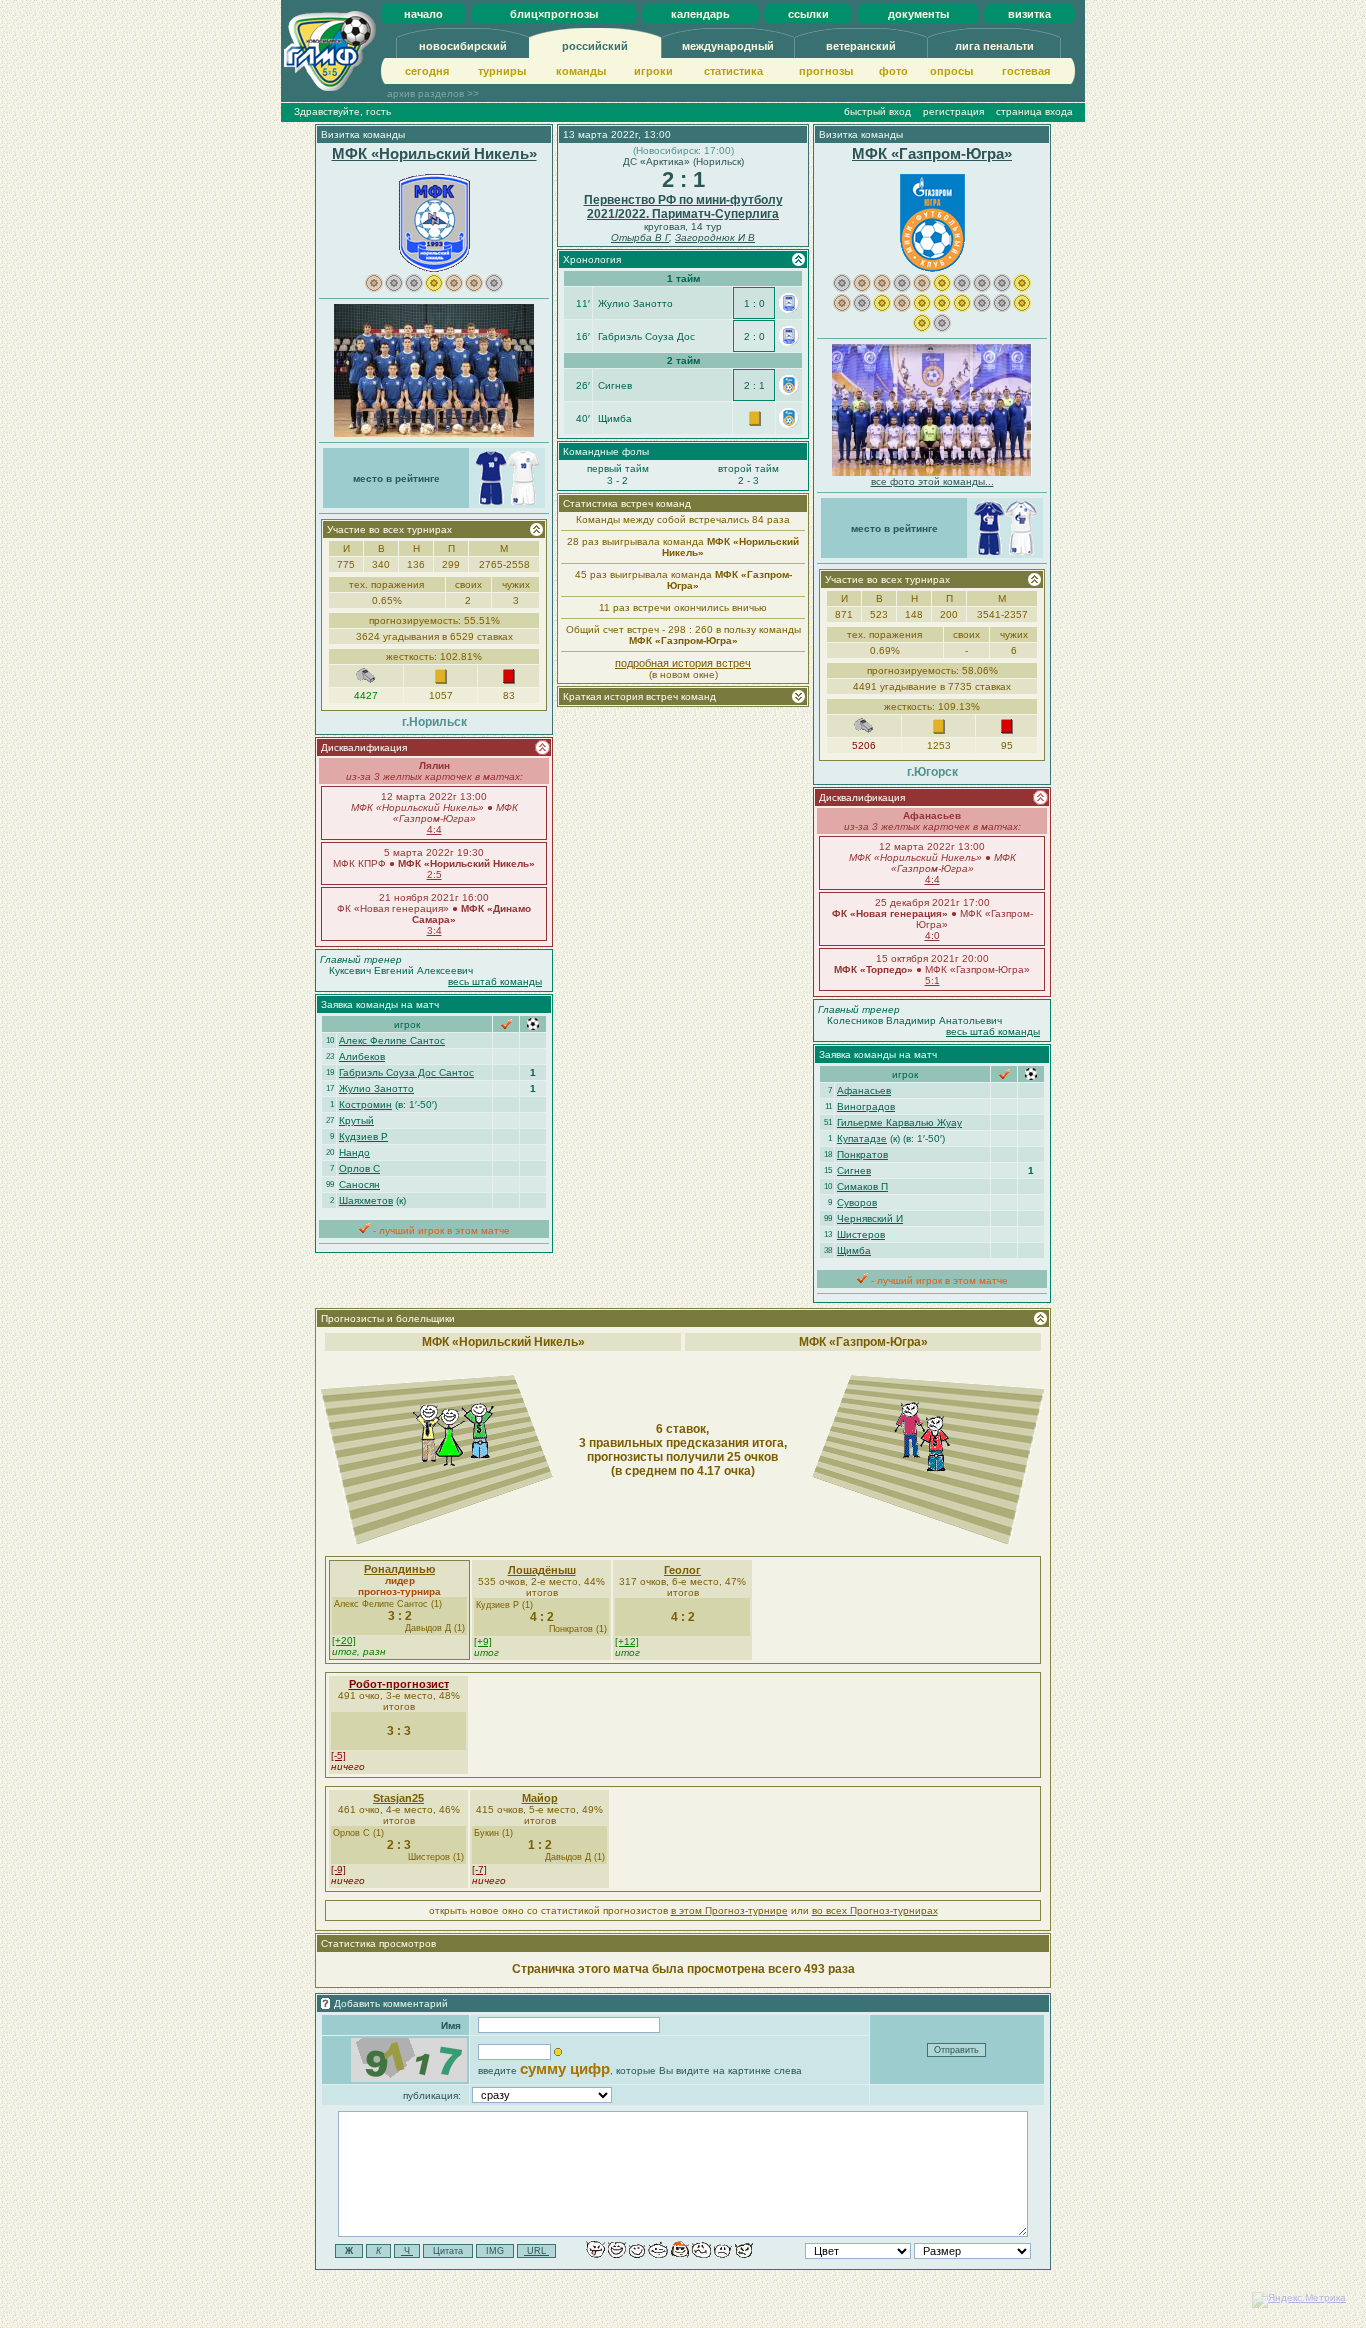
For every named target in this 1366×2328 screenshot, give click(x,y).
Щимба (854, 1250)
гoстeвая (1026, 71)
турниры (502, 71)
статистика (733, 71)
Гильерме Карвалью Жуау (899, 1122)
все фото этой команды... (932, 481)
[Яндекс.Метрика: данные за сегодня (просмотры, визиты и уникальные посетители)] (1299, 2300)
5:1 (932, 980)
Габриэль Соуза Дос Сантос (406, 1072)
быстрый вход (877, 111)
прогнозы (826, 71)
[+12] (627, 1641)
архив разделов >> (433, 93)
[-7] (479, 1869)
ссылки (808, 14)
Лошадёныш (542, 1570)
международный (728, 46)
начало (423, 14)
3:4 (434, 930)
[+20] (344, 1640)
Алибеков (362, 1056)
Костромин (365, 1104)
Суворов (857, 1202)
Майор (540, 1798)
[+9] (483, 1641)
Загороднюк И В (715, 237)
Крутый (356, 1120)
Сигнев (854, 1170)
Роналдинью (399, 1569)
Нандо (354, 1152)
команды (581, 71)
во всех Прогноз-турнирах (875, 1910)
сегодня (427, 71)
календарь (700, 14)
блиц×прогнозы (554, 14)
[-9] (338, 1869)
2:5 (434, 874)
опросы (951, 71)
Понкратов (862, 1154)
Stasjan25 (398, 1798)
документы (918, 14)
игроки (653, 71)
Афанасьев (864, 1090)
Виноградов (866, 1106)
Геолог (682, 1570)
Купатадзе (862, 1138)
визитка (1029, 14)
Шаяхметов (366, 1200)
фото (893, 71)
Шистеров (861, 1234)
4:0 (932, 935)
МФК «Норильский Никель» (434, 153)
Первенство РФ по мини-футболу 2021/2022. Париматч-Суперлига (683, 207)
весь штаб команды (495, 981)
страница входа (1034, 111)
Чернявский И (870, 1218)
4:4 (434, 829)
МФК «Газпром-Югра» (932, 153)
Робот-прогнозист (399, 1684)
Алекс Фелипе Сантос (392, 1040)
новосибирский (463, 46)
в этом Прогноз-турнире (729, 1910)
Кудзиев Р (363, 1136)
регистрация (953, 111)
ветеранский (861, 46)
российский (595, 46)
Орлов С (359, 1168)
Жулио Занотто (376, 1088)
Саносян (359, 1184)
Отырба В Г (640, 237)
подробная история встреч (683, 663)
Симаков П (862, 1186)
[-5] (338, 1755)
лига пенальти (994, 46)
